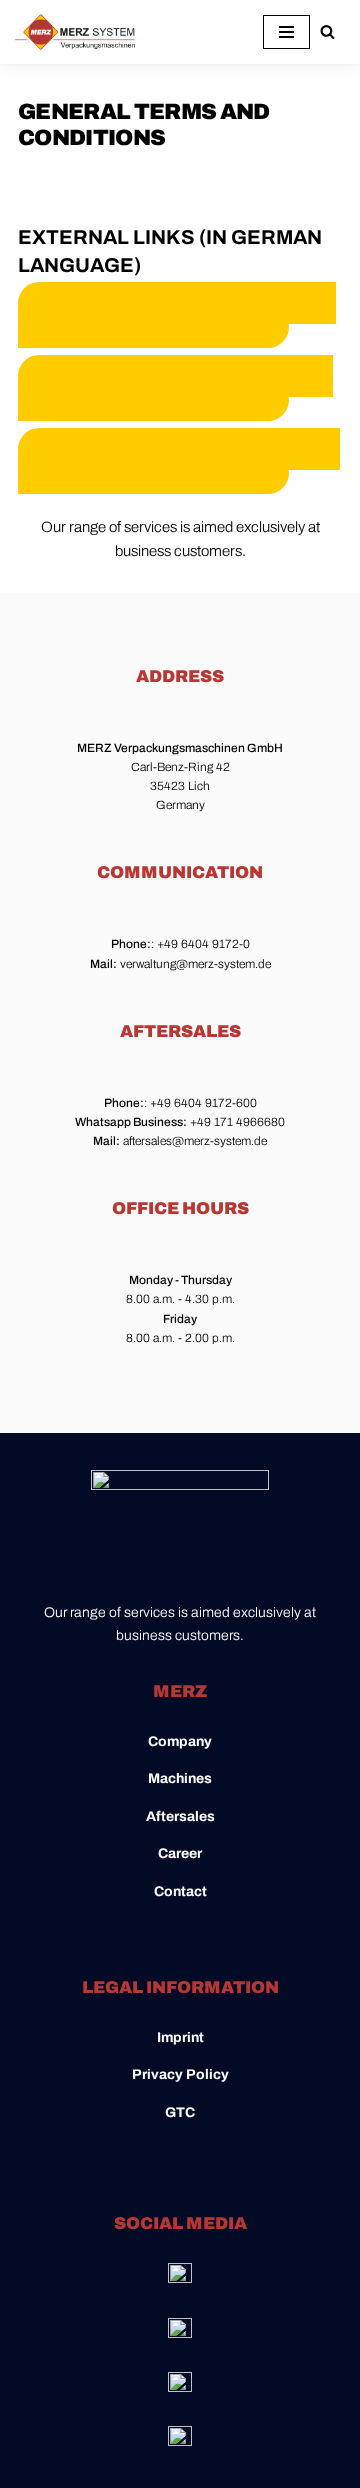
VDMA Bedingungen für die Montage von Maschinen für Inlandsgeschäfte (175, 388)
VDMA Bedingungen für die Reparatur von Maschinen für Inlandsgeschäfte (179, 461)
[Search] (327, 31)
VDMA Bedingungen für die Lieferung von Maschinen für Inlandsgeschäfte (177, 315)
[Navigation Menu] (286, 32)
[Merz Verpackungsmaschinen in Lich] (75, 32)
